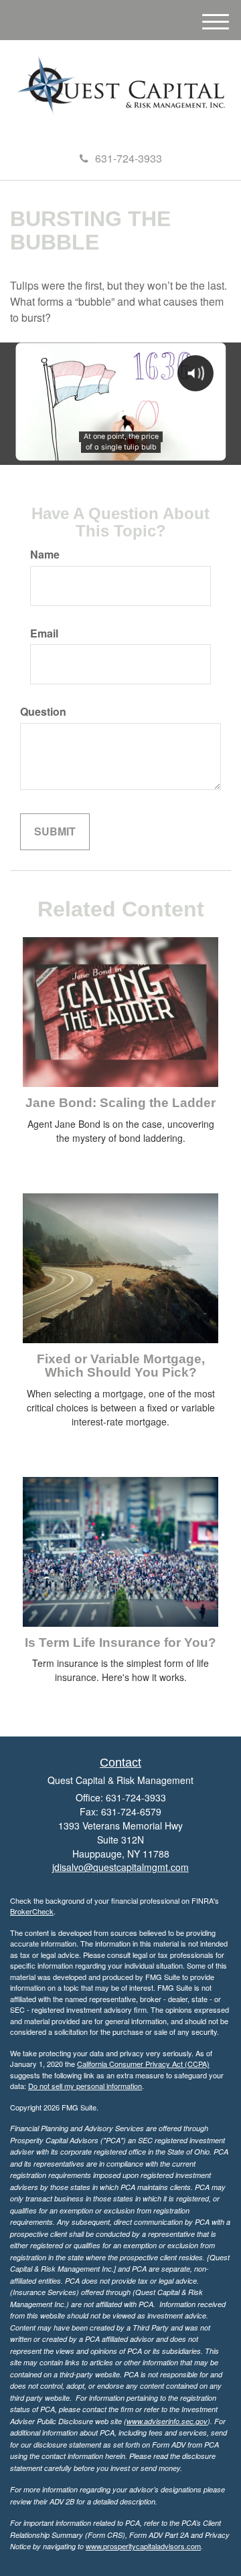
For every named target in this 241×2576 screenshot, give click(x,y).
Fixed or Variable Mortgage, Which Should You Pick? (121, 1366)
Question (43, 712)
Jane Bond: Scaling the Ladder (120, 1103)
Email (44, 633)
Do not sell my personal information (85, 2086)
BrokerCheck (32, 1911)
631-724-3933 (129, 158)
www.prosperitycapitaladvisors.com (143, 2546)
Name (45, 555)
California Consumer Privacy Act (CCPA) (143, 2064)
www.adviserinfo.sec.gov (167, 2421)
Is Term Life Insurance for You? (120, 1643)
